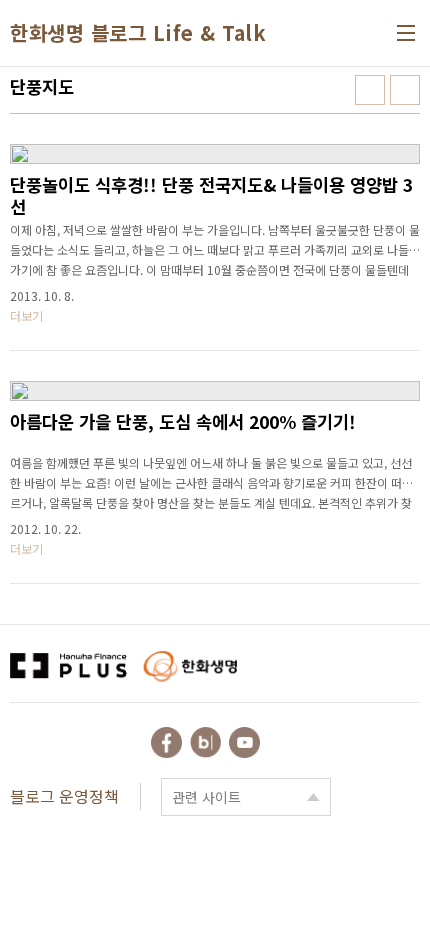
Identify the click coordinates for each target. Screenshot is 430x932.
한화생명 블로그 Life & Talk (138, 33)
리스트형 (405, 90)
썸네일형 (370, 90)
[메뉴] (406, 33)
